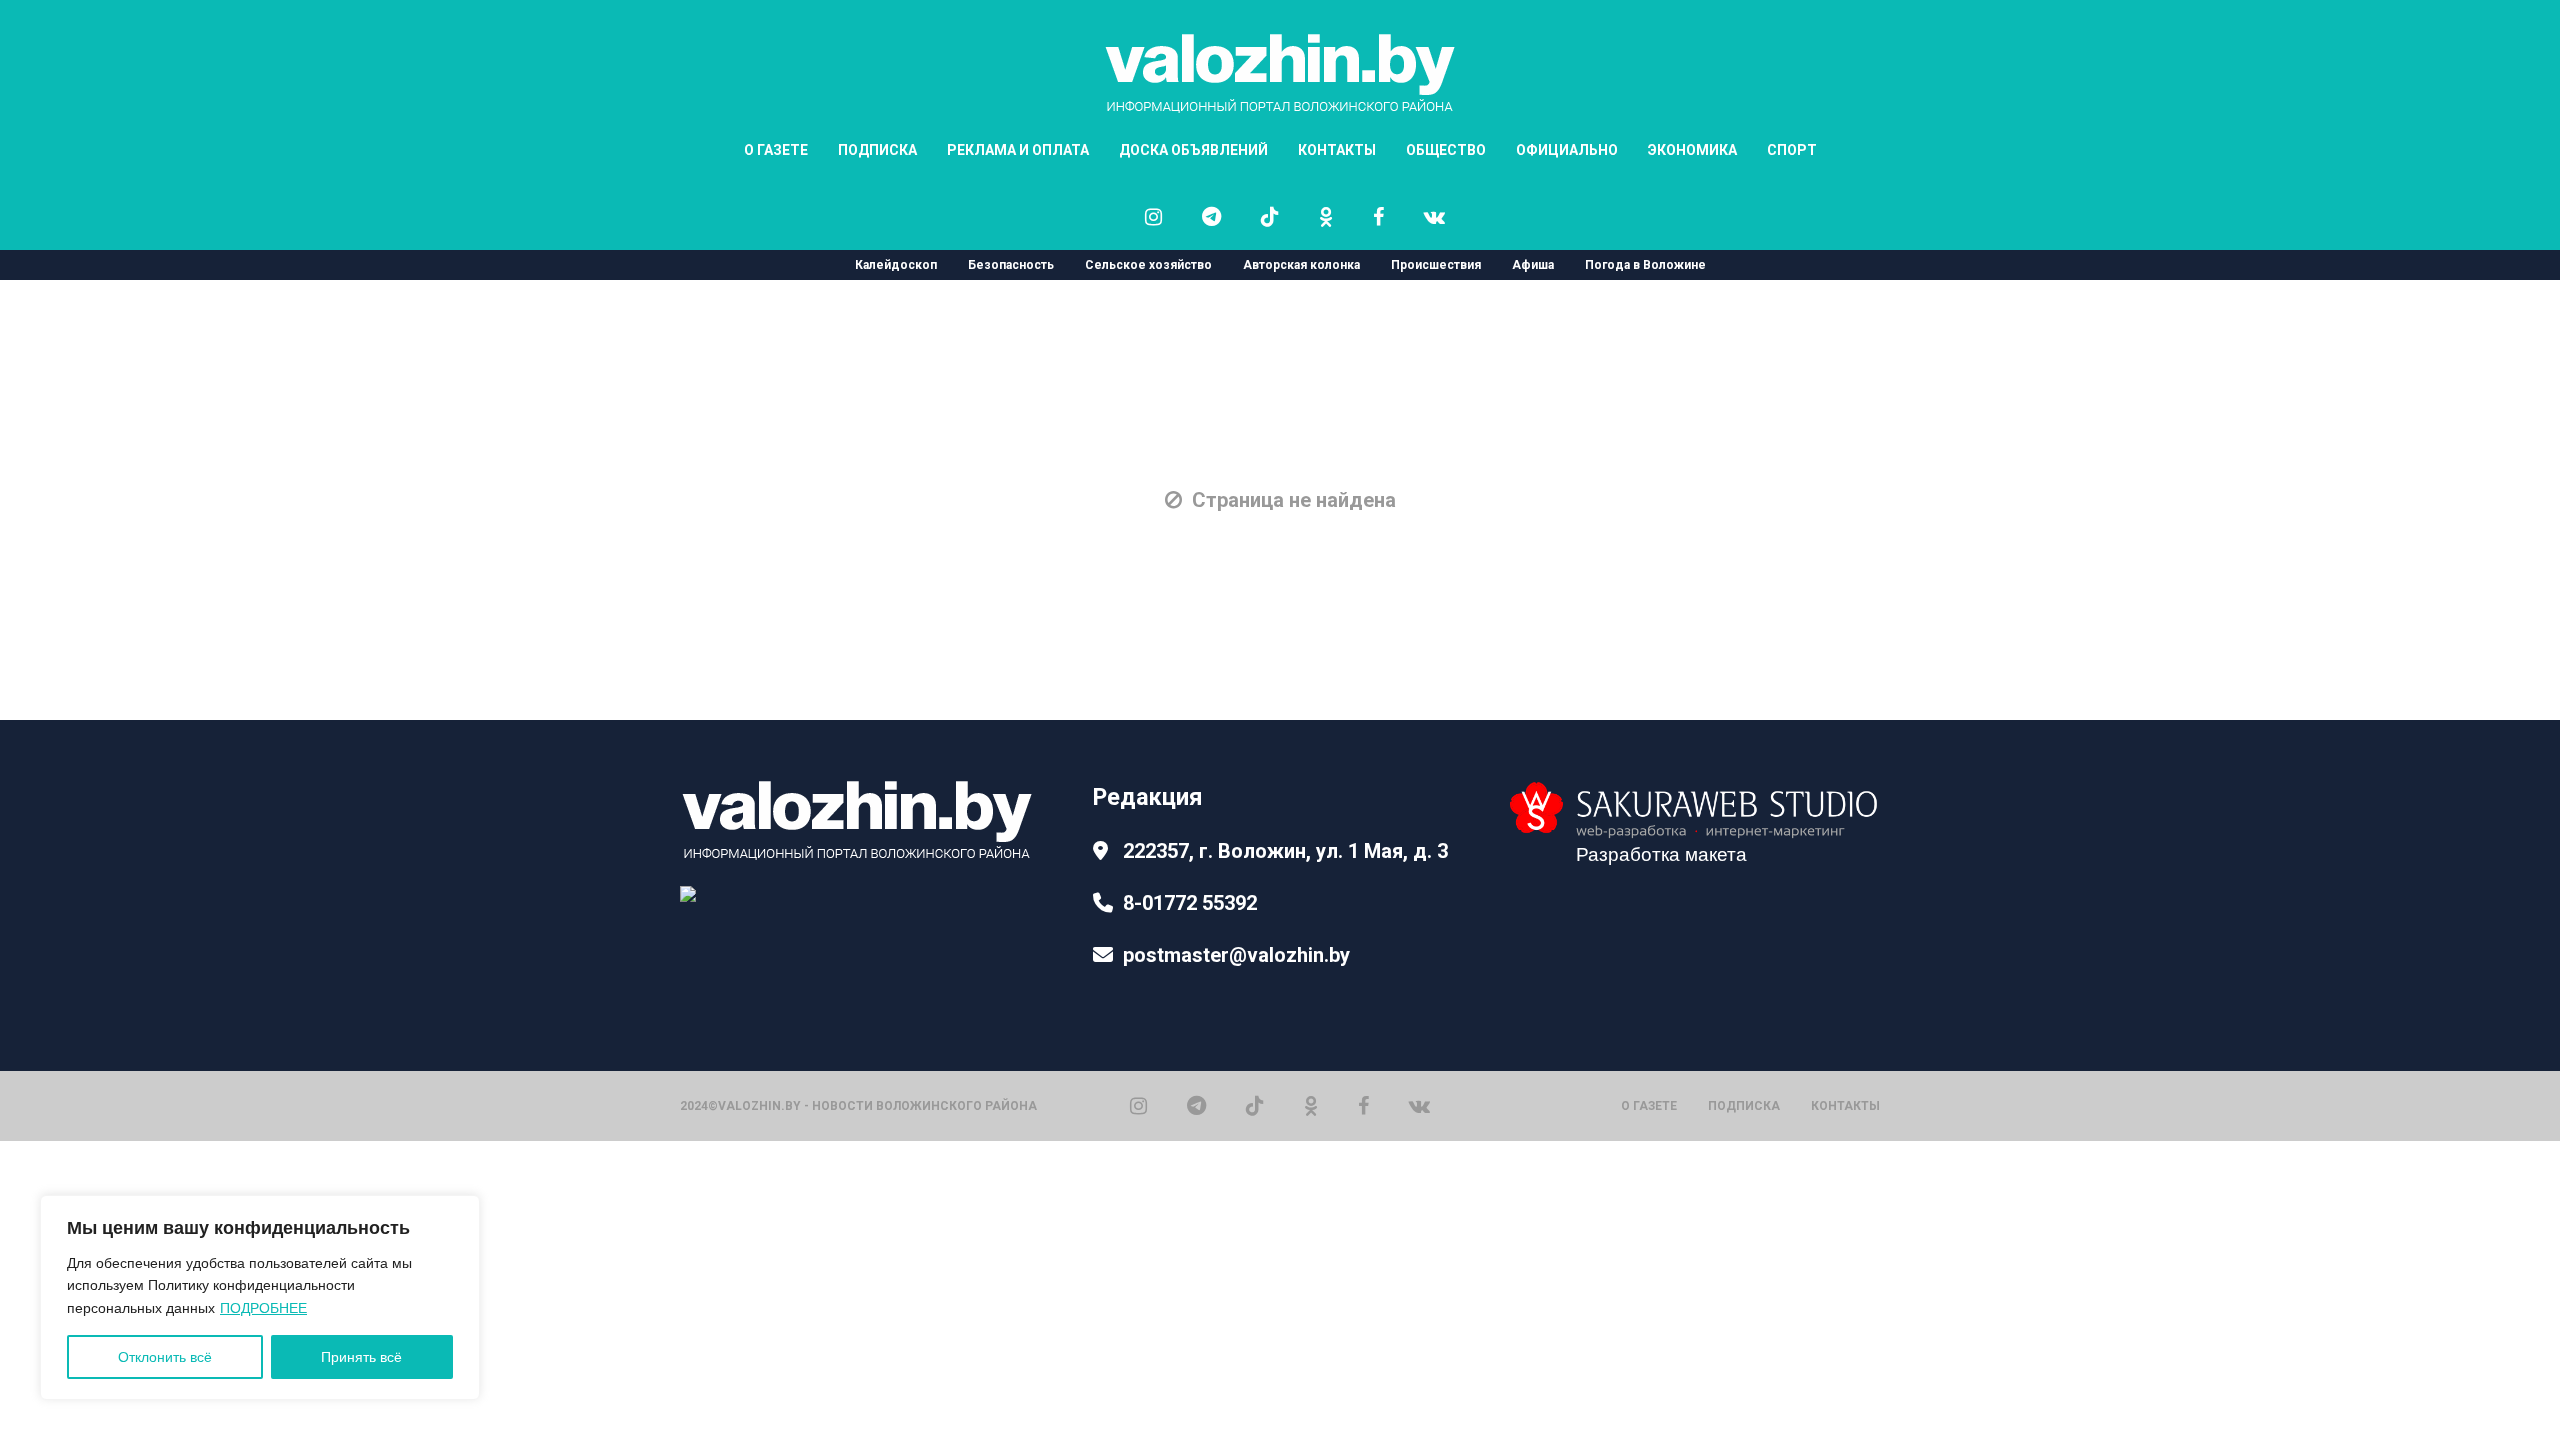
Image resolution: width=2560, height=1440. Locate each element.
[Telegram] (1196, 1104)
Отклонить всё (165, 1357)
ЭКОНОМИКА (1692, 150)
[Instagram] (1138, 1104)
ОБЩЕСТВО (1446, 150)
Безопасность (1011, 265)
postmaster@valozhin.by (1236, 955)
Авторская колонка (1301, 265)
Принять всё (361, 1357)
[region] (260, 1297)
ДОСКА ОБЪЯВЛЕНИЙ (1193, 150)
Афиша (1533, 265)
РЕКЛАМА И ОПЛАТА (1018, 150)
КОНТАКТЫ (1337, 150)
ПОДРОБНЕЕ (263, 1308)
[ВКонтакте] (1419, 1104)
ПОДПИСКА (877, 150)
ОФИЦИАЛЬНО (1567, 150)
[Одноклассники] (1311, 1104)
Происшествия (1436, 265)
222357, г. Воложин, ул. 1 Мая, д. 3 (1285, 851)
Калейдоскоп (896, 265)
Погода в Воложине (1645, 265)
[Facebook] (1363, 1104)
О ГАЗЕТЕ (776, 150)
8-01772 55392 (1190, 903)
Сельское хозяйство (1148, 265)
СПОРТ (1792, 150)
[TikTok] (1255, 1104)
